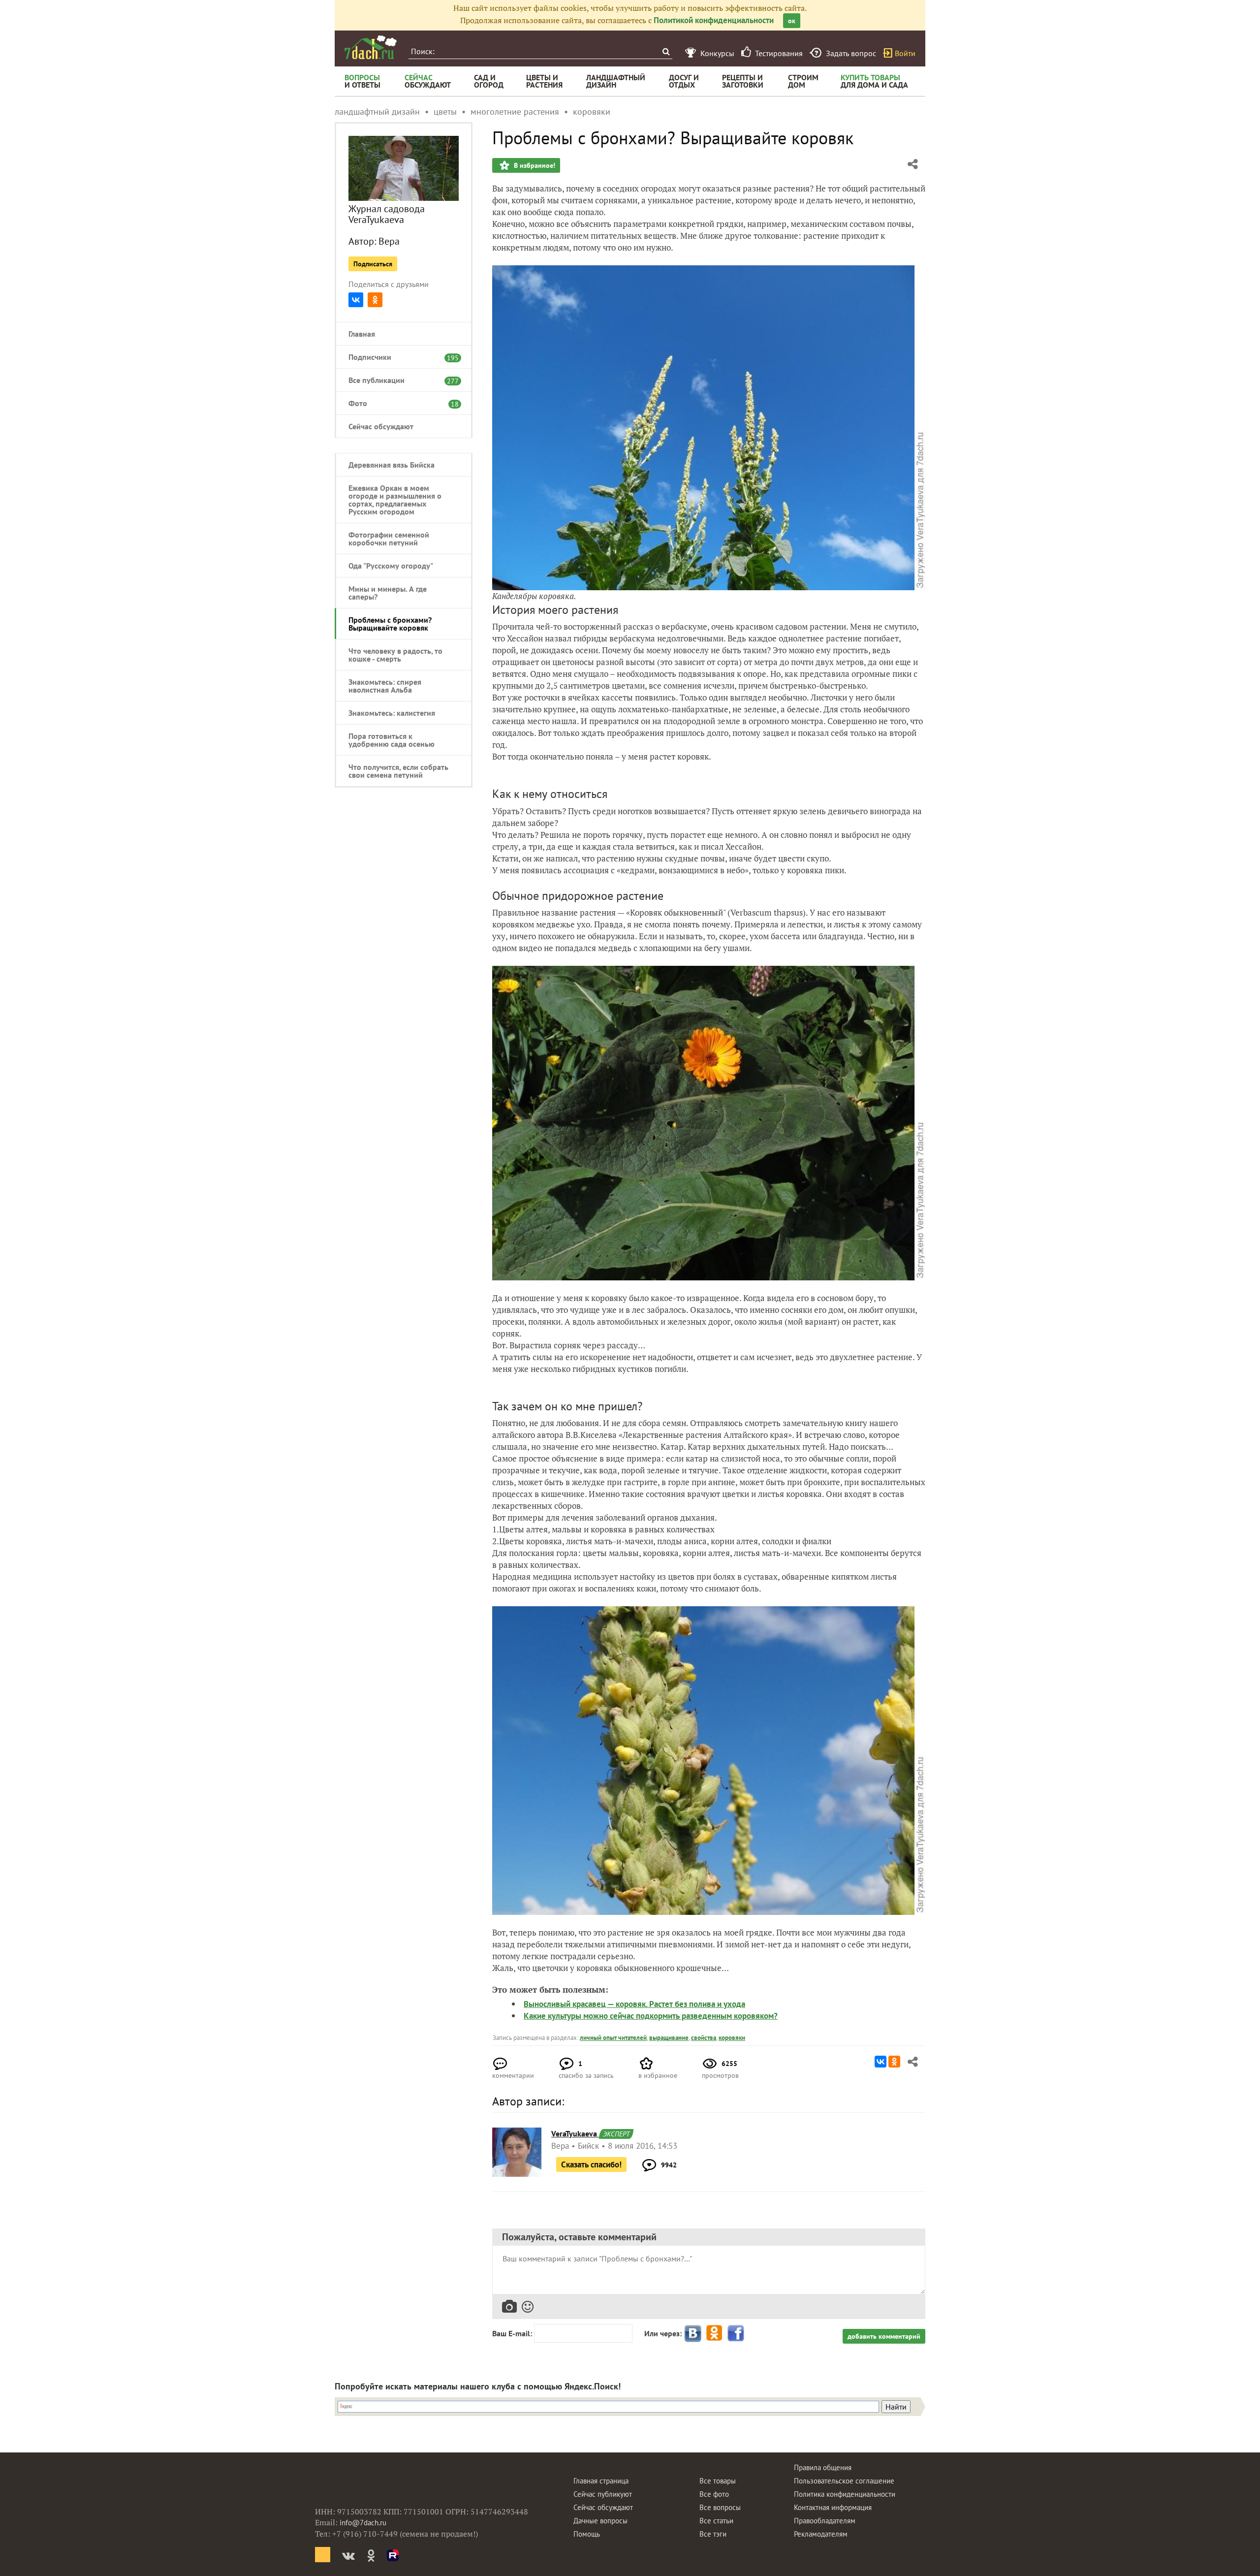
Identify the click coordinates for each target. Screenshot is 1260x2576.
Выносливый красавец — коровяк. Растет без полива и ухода (634, 2004)
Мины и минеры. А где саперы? (388, 593)
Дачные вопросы (600, 2521)
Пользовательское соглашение (844, 2481)
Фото (399, 403)
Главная (362, 334)
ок (792, 21)
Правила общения (823, 2467)
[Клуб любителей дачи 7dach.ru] (371, 47)
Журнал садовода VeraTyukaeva (387, 214)
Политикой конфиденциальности (714, 20)
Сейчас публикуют (603, 2494)
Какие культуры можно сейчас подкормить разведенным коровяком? (651, 2016)
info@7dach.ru (363, 2523)
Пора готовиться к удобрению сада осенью (392, 740)
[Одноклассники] (375, 300)
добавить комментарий (884, 2336)
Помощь (587, 2534)
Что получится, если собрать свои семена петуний (398, 771)
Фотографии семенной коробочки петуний (389, 539)
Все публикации (399, 380)
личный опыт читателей (613, 2038)
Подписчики (399, 357)
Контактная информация (833, 2507)
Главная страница (601, 2481)
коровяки (732, 2038)
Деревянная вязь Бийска (392, 465)
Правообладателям (825, 2521)
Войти (905, 53)
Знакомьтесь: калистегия (392, 713)
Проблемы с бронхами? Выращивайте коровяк (390, 624)
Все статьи (716, 2521)
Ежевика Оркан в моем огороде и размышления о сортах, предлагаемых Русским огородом (395, 500)
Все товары (718, 2481)
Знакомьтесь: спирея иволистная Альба (385, 686)
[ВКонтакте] (356, 300)
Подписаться (373, 264)
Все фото (714, 2494)
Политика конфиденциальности (845, 2494)
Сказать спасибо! (591, 2164)
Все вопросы (720, 2507)
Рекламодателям (821, 2534)
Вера (389, 241)
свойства (704, 2038)
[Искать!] (666, 51)
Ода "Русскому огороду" (391, 566)
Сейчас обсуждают (381, 426)
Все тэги (713, 2534)
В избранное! (534, 165)
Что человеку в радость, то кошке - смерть (395, 655)
